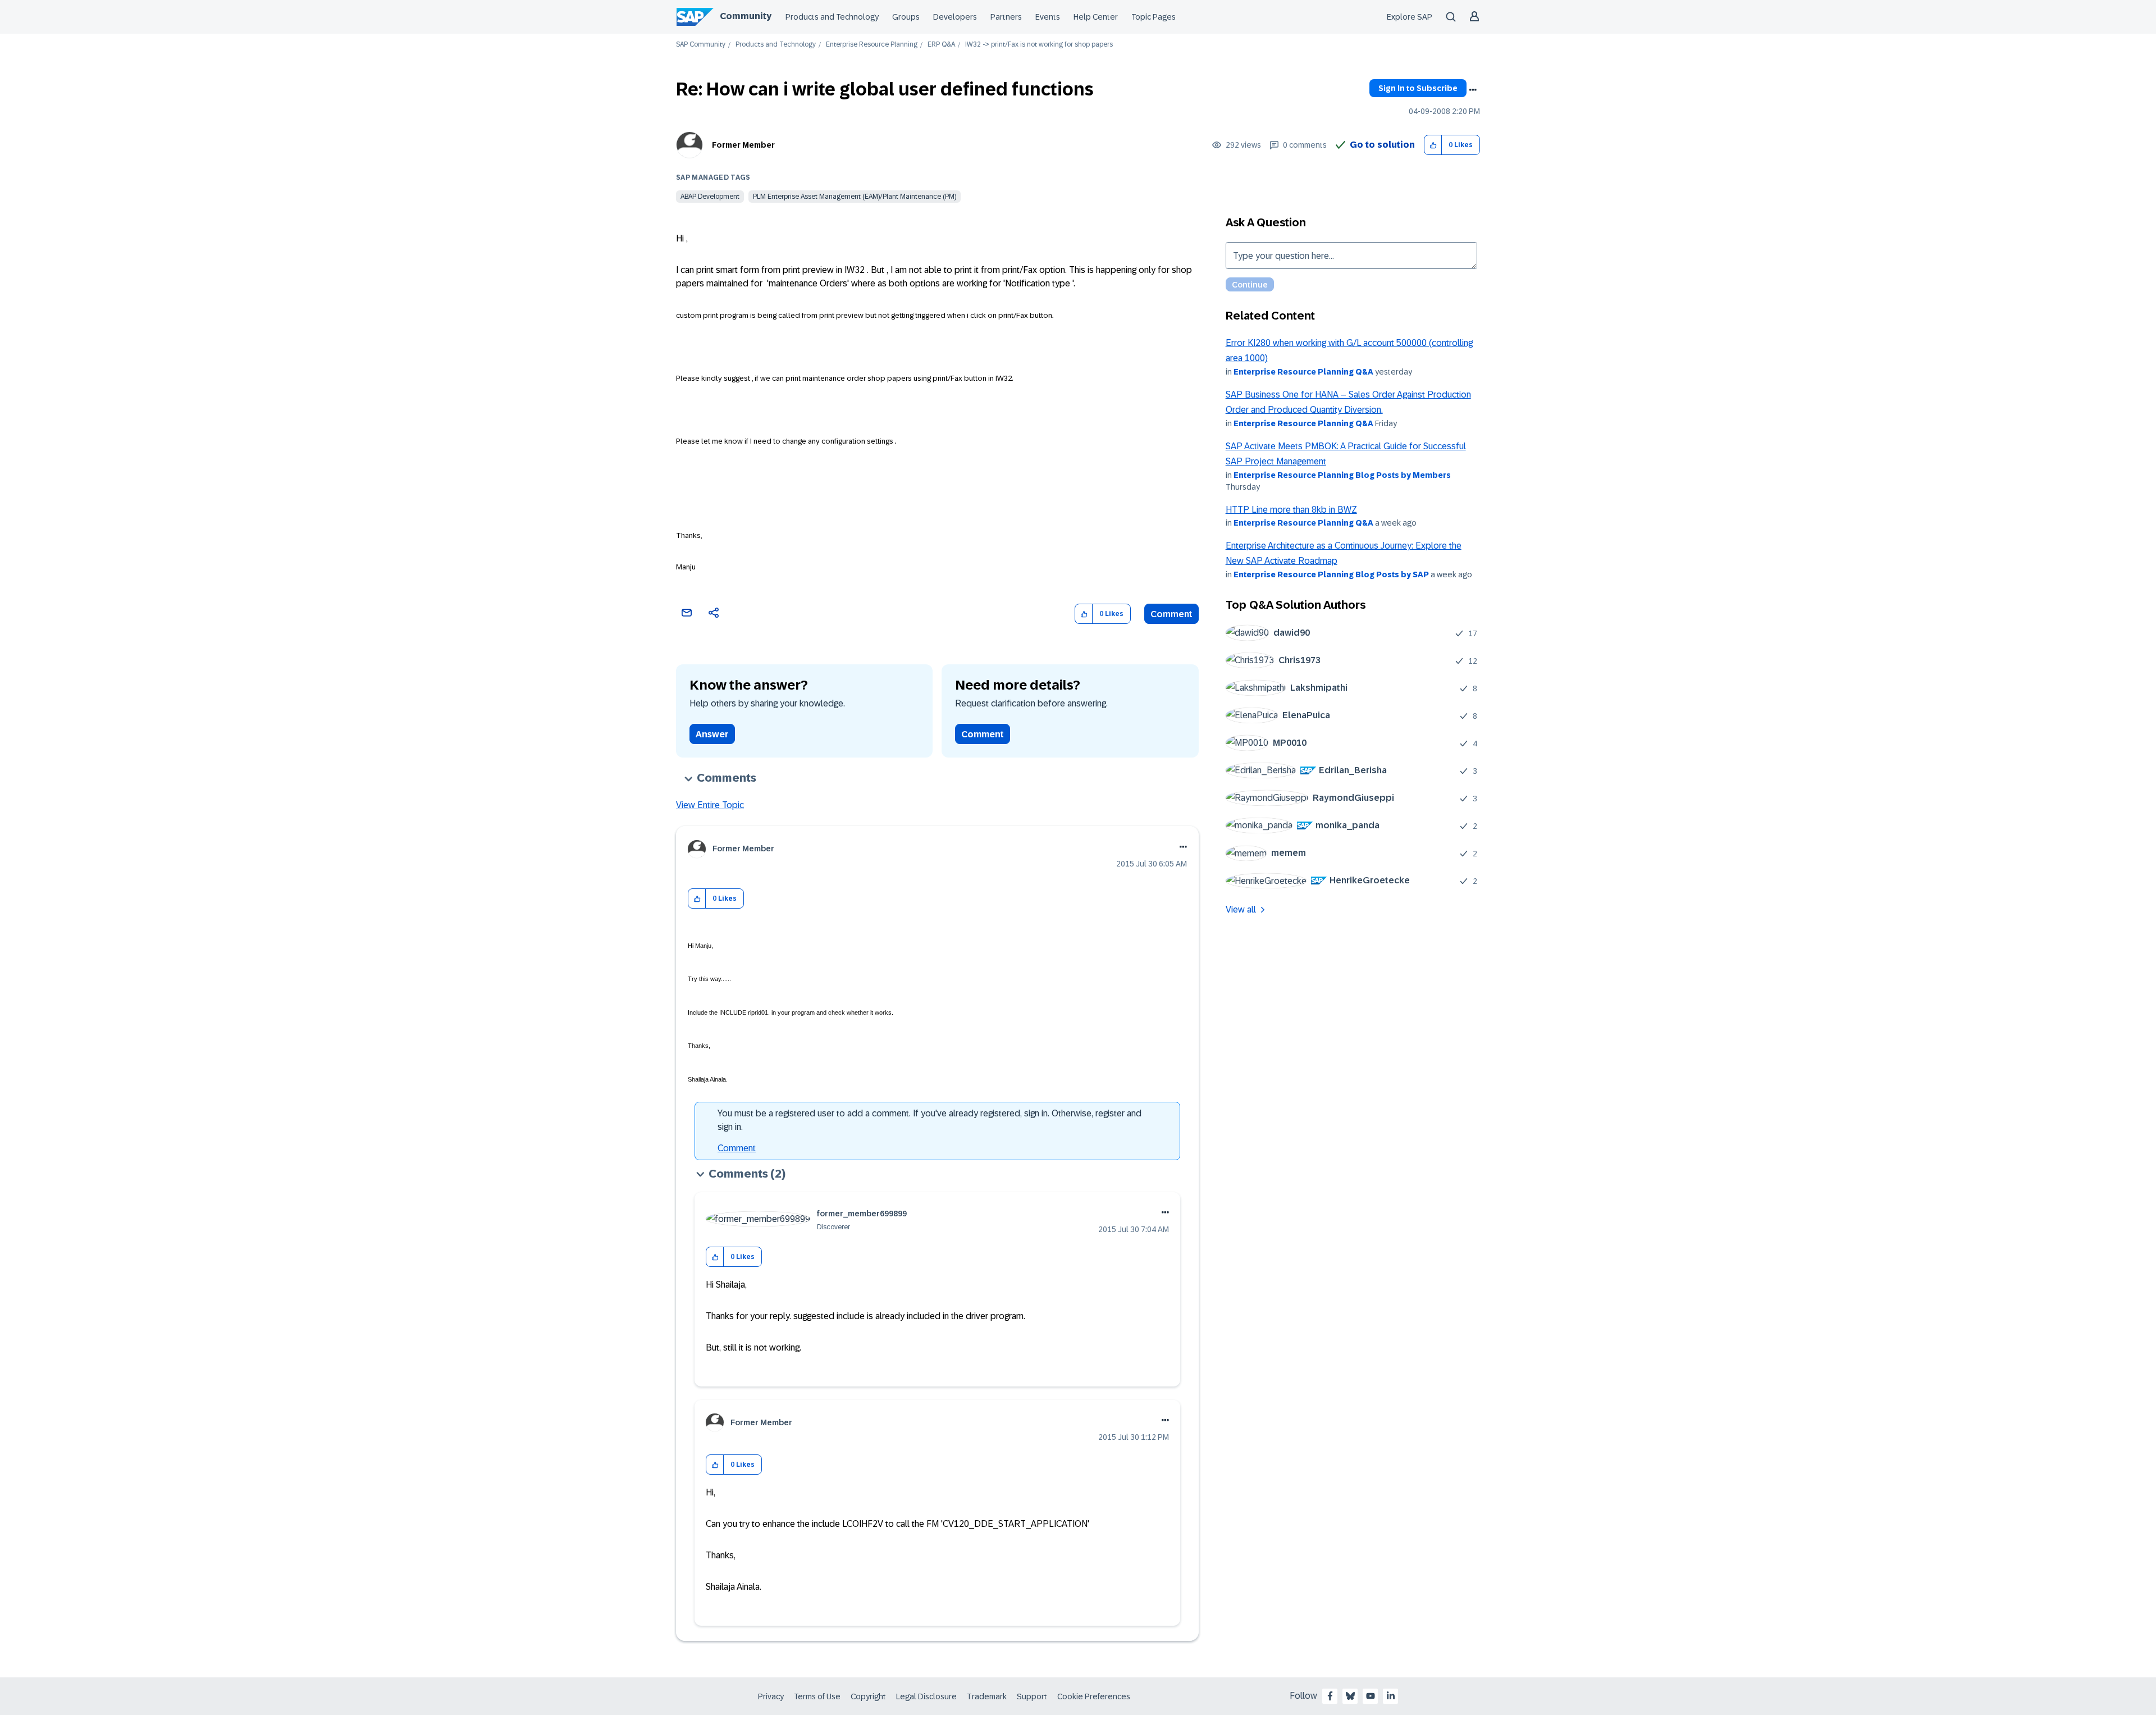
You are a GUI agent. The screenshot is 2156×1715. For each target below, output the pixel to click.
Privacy (771, 1696)
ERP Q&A (941, 45)
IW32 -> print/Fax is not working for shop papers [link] (1039, 45)
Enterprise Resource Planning (872, 45)
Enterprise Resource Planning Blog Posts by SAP (1331, 574)
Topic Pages (1154, 17)
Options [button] (1473, 90)
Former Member (743, 145)
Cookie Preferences (1094, 1696)
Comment (1171, 614)
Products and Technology (832, 17)
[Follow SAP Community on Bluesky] (1350, 1696)
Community (746, 16)
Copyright (868, 1696)
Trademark (987, 1696)
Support (1032, 1696)
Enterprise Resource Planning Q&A (1303, 372)
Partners (1006, 17)
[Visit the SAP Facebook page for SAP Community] (1330, 1696)
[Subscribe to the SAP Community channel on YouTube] (1371, 1696)
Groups (906, 17)
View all (1241, 909)
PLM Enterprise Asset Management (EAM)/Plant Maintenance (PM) (855, 197)
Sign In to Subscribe (1418, 88)
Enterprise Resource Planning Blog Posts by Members (1342, 475)
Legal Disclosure (926, 1696)
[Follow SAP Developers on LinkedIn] (1391, 1696)
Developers (955, 17)
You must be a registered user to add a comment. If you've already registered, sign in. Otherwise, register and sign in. (929, 1120)
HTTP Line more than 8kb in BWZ (1291, 510)
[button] (1433, 145)
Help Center (1096, 17)
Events (1048, 17)
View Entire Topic (710, 805)
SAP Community (701, 45)
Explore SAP (1410, 17)
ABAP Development (710, 197)
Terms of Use (817, 1696)
